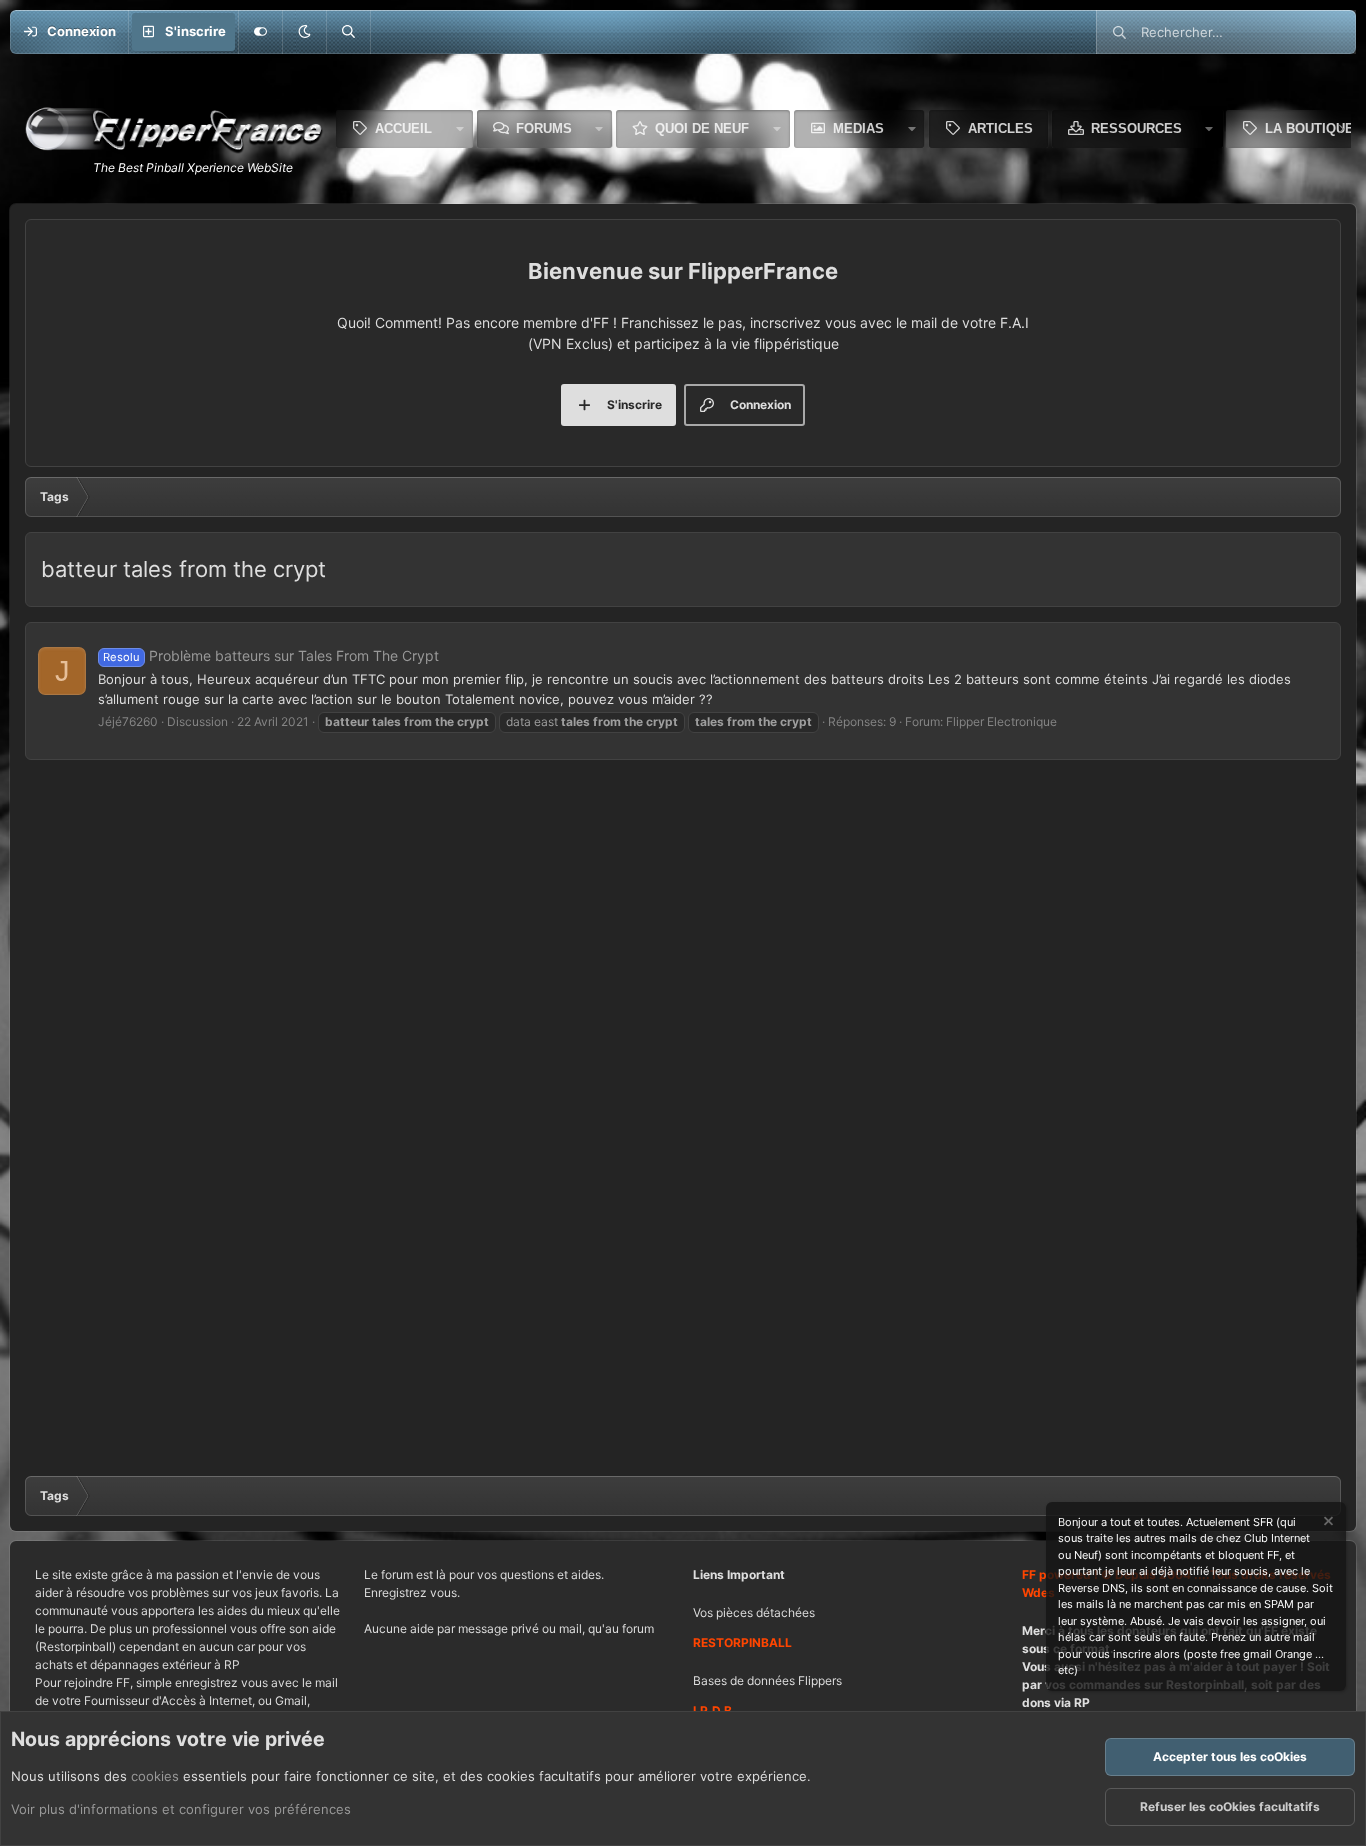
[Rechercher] (348, 32)
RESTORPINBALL (742, 1642)
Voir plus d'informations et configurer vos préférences (181, 1809)
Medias (858, 128)
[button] (304, 32)
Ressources (1136, 128)
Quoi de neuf (702, 128)
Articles (1000, 128)
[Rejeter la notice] (1327, 1523)
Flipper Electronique (1001, 721)
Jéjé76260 (128, 721)
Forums (544, 128)
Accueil (403, 128)
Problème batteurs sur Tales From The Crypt (271, 655)
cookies (155, 1776)
